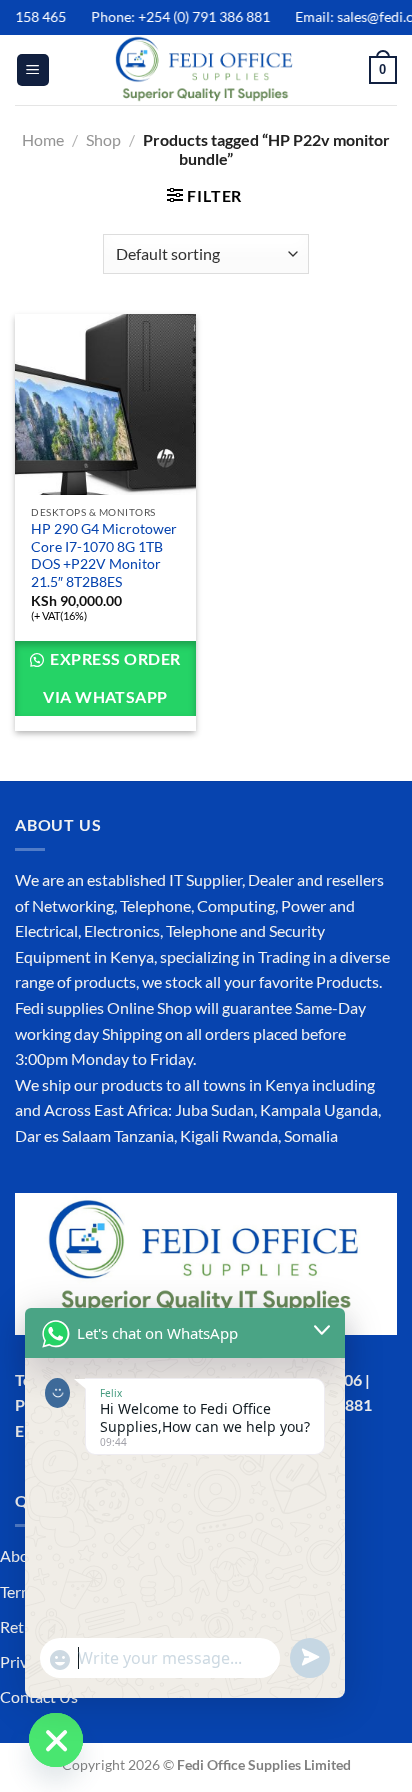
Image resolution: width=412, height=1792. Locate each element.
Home (43, 139)
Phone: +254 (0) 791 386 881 (173, 16)
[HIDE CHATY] (56, 1740)
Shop (103, 139)
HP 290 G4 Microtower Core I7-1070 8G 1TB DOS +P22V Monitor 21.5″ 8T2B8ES (104, 555)
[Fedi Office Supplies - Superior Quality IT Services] (206, 70)
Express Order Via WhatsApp (111, 677)
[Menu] (33, 70)
